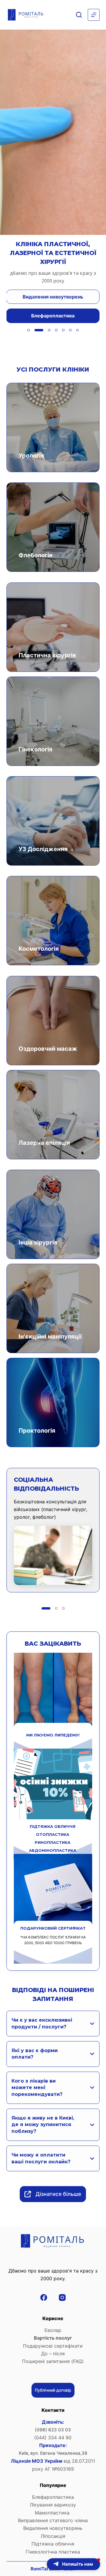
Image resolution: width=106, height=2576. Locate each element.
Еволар (53, 2330)
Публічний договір (53, 2390)
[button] (73, 2564)
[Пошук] (79, 15)
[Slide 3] (43, 330)
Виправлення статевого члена (53, 2520)
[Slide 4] (53, 330)
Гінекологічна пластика (53, 2552)
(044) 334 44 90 (53, 2438)
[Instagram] (62, 2297)
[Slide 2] (36, 330)
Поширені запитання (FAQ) (53, 2361)
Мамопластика (53, 2513)
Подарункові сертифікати (53, 2346)
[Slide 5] (63, 330)
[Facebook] (44, 2297)
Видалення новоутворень (53, 2528)
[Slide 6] (70, 330)
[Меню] (94, 15)
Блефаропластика (53, 2497)
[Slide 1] (29, 330)
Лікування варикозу (53, 2505)
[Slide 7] (77, 330)
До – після (53, 2354)
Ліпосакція (53, 2536)
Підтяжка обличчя (53, 2544)
